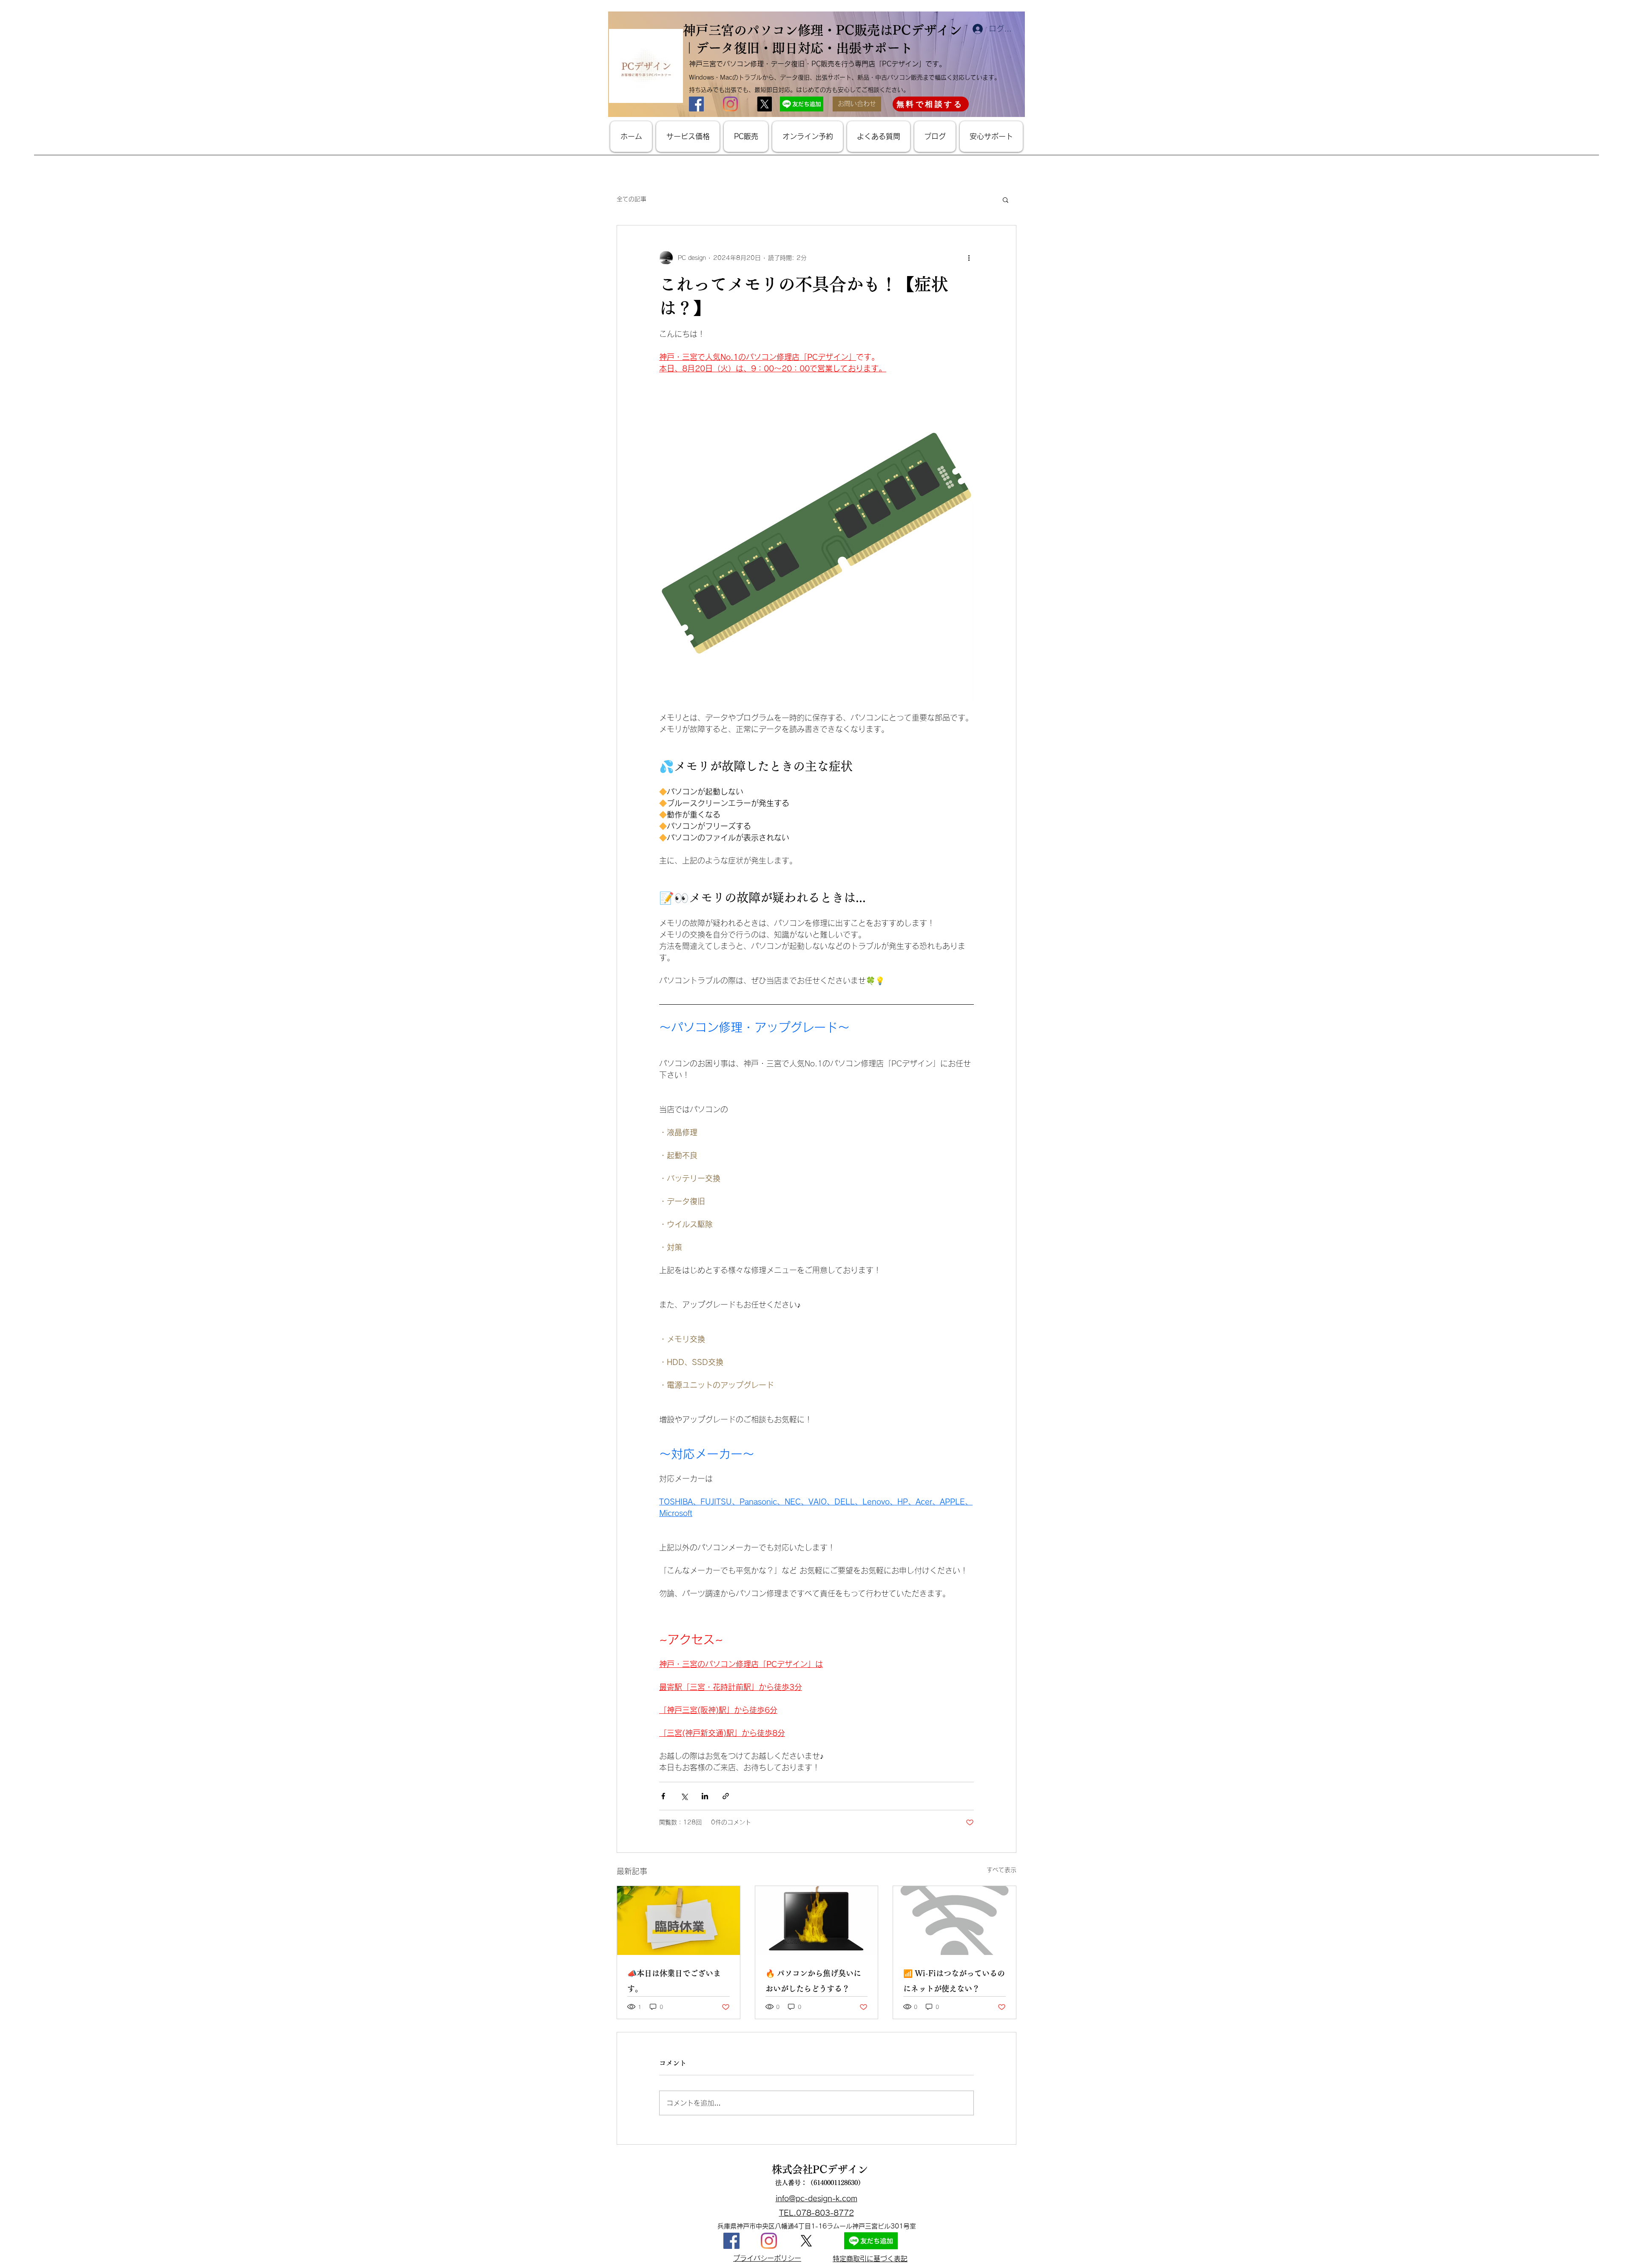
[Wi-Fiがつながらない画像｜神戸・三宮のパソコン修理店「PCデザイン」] (954, 1920)
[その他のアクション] (969, 258)
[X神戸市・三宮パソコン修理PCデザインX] (764, 104)
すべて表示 (1001, 1870)
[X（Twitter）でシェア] (684, 1796)
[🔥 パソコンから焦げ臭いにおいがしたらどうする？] (817, 1920)
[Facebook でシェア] (663, 1796)
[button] (1006, 199)
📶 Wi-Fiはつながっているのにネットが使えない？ (954, 1981)
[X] (806, 2241)
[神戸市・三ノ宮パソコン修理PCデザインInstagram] (730, 104)
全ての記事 (632, 199)
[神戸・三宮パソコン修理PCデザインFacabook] (731, 2241)
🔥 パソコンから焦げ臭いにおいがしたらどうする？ (813, 1981)
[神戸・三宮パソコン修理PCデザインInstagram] (769, 2241)
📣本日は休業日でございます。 (674, 1981)
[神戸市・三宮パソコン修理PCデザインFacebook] (696, 104)
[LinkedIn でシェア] (705, 1796)
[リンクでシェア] (726, 1796)
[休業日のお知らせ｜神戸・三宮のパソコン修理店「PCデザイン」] (679, 1920)
